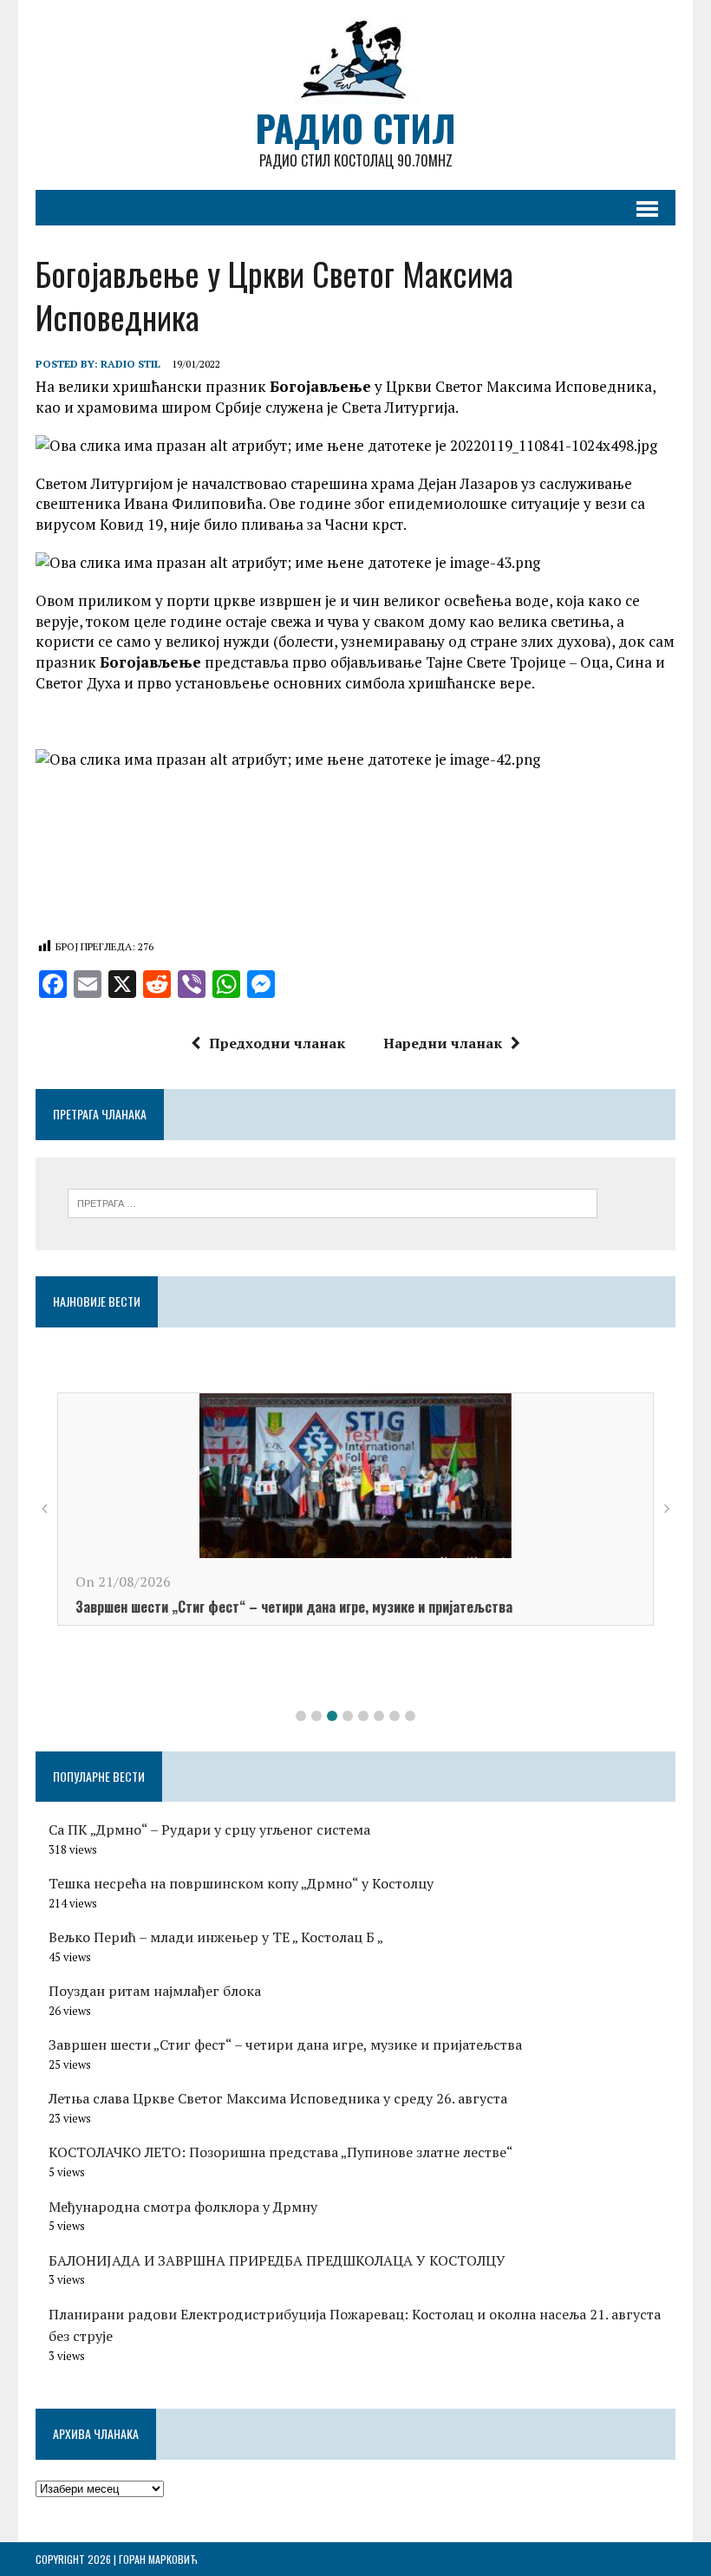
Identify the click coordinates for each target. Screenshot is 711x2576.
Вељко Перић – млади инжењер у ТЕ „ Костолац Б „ (216, 1937)
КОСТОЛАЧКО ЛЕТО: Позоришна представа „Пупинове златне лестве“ (281, 2152)
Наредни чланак (443, 1043)
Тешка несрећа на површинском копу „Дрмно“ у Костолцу (241, 1883)
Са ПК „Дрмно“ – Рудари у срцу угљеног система (209, 1829)
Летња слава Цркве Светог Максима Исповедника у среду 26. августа (278, 2098)
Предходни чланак (277, 1043)
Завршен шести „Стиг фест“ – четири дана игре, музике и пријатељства (294, 1607)
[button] (301, 1716)
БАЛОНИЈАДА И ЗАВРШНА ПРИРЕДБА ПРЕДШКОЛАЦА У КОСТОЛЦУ (277, 2260)
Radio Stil (130, 364)
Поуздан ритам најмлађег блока (155, 1991)
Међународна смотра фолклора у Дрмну (183, 2207)
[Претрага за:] (333, 1202)
